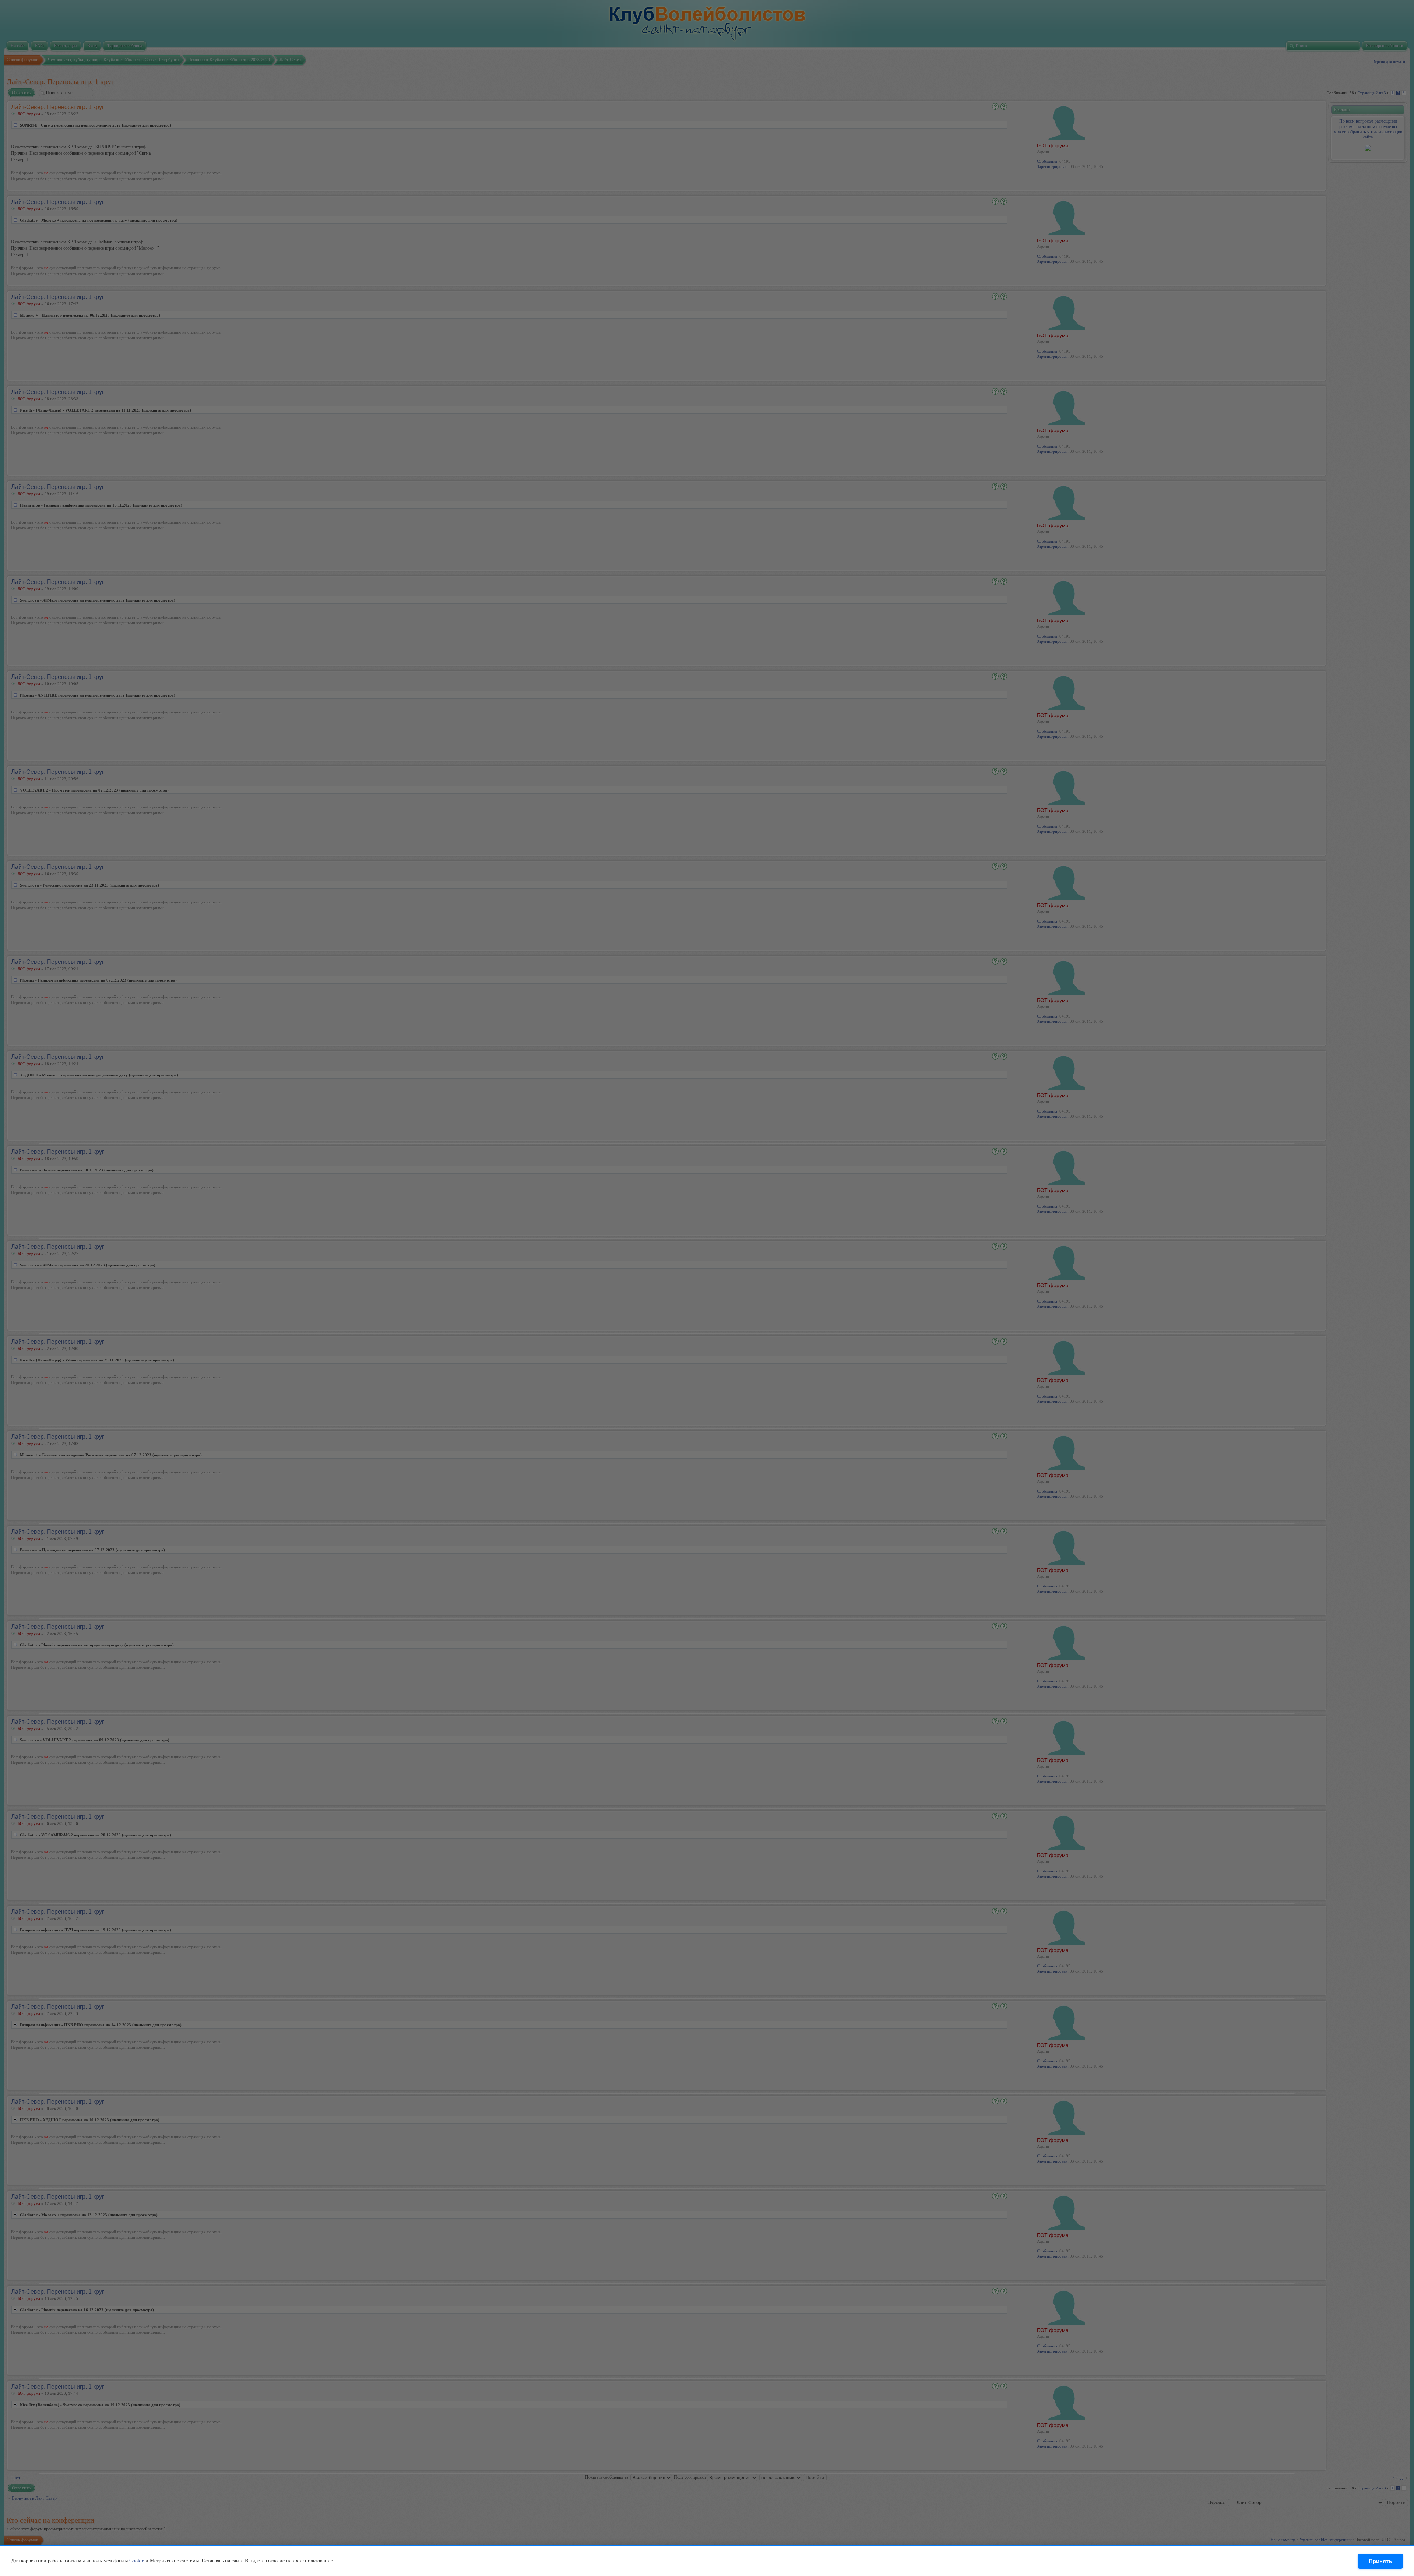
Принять (1380, 2561)
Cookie (137, 2561)
